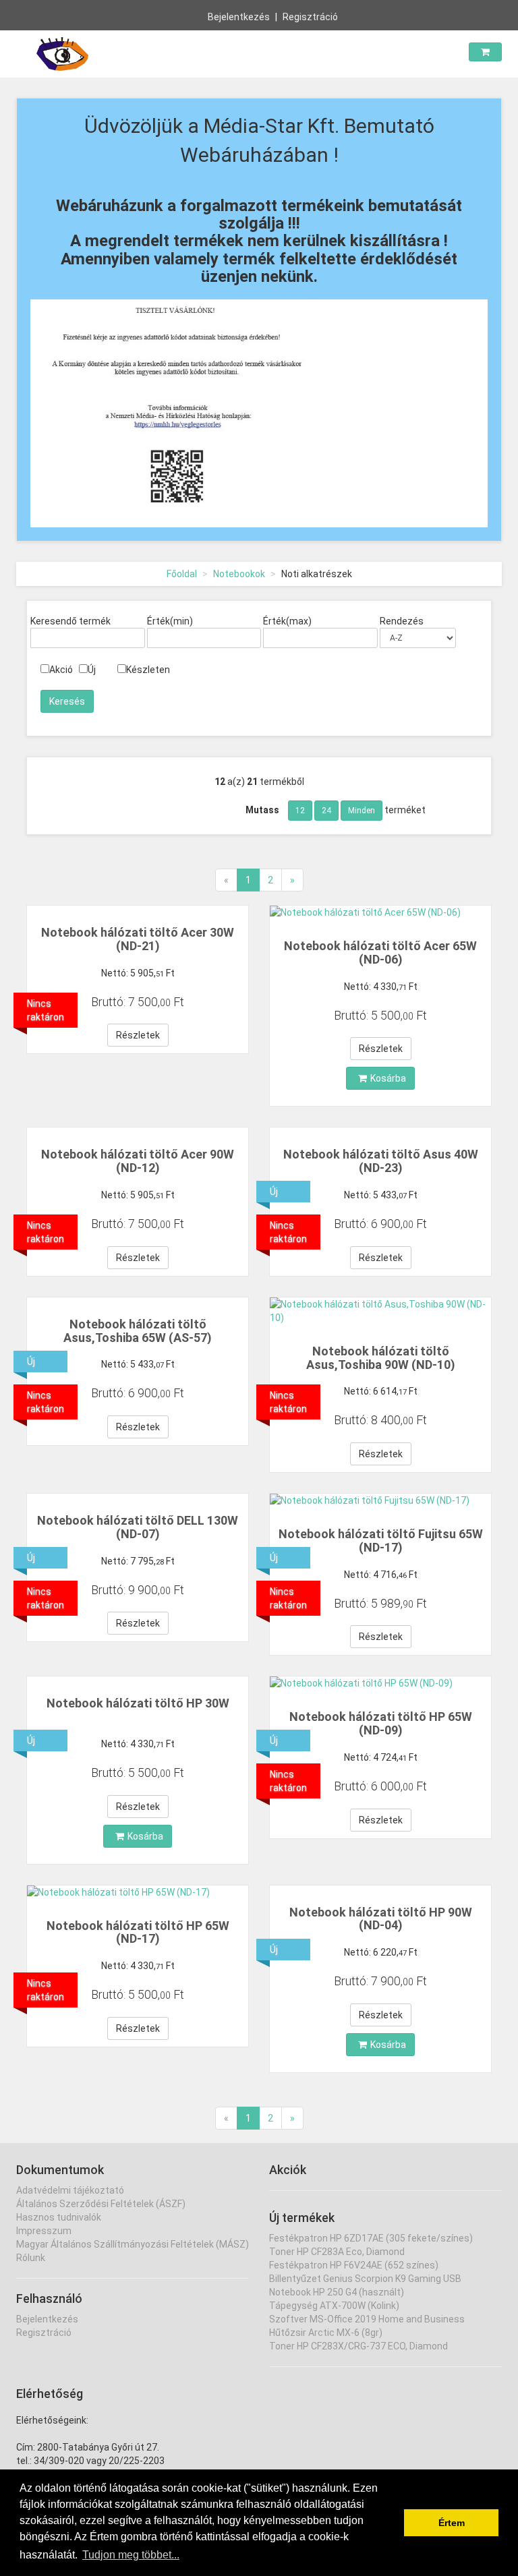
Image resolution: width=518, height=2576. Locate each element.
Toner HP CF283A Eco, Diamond (337, 2252)
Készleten (148, 670)
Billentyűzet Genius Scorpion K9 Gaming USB (365, 2279)
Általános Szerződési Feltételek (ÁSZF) (101, 2204)
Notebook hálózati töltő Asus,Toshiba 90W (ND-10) (381, 1358)
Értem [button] (452, 2523)
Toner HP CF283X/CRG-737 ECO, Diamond (358, 2346)
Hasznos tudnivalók (59, 2217)
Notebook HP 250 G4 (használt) (337, 2292)
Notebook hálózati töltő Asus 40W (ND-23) (381, 1161)
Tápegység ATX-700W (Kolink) (334, 2306)
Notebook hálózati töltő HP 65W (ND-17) (138, 1932)
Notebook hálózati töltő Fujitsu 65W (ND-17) (381, 1541)
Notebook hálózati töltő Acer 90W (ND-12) (138, 1161)
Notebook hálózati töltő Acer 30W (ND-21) (138, 939)
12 (300, 811)
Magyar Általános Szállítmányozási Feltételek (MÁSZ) (133, 2244)
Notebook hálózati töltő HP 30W (138, 1703)
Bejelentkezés (239, 17)
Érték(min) (170, 621)
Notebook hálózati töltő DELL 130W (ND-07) (138, 1527)
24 (326, 811)
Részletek (138, 1035)
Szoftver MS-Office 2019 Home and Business (367, 2319)
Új (92, 670)
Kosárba (388, 1078)
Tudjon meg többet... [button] (131, 2555)
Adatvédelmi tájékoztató (70, 2190)
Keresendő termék (70, 621)
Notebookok (239, 574)
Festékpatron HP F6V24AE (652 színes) (354, 2265)
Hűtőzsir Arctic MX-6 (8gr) (326, 2333)
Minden (362, 811)
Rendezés (402, 621)
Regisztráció (310, 17)
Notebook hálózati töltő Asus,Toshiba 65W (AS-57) (138, 1331)
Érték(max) (287, 621)
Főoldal (182, 574)
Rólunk (31, 2258)
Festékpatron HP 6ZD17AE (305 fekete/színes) (371, 2238)
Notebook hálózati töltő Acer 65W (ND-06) (380, 953)
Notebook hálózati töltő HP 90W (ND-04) (381, 1919)
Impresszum (44, 2231)
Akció (61, 670)
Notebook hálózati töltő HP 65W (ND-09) (381, 1723)
